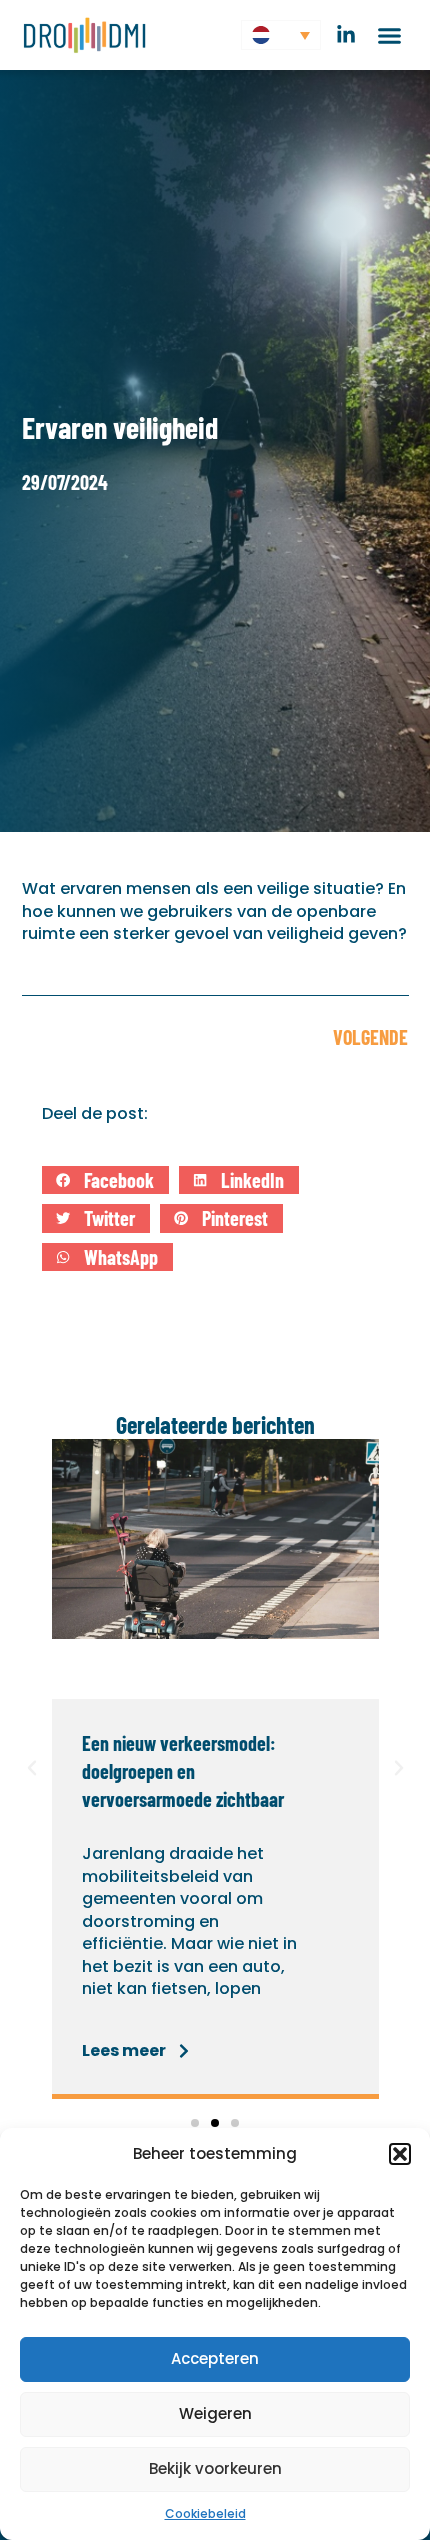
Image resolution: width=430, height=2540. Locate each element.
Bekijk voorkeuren (215, 2468)
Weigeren (215, 2413)
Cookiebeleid (205, 2513)
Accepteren (215, 2358)
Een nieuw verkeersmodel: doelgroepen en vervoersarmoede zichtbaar (183, 1771)
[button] (400, 2154)
